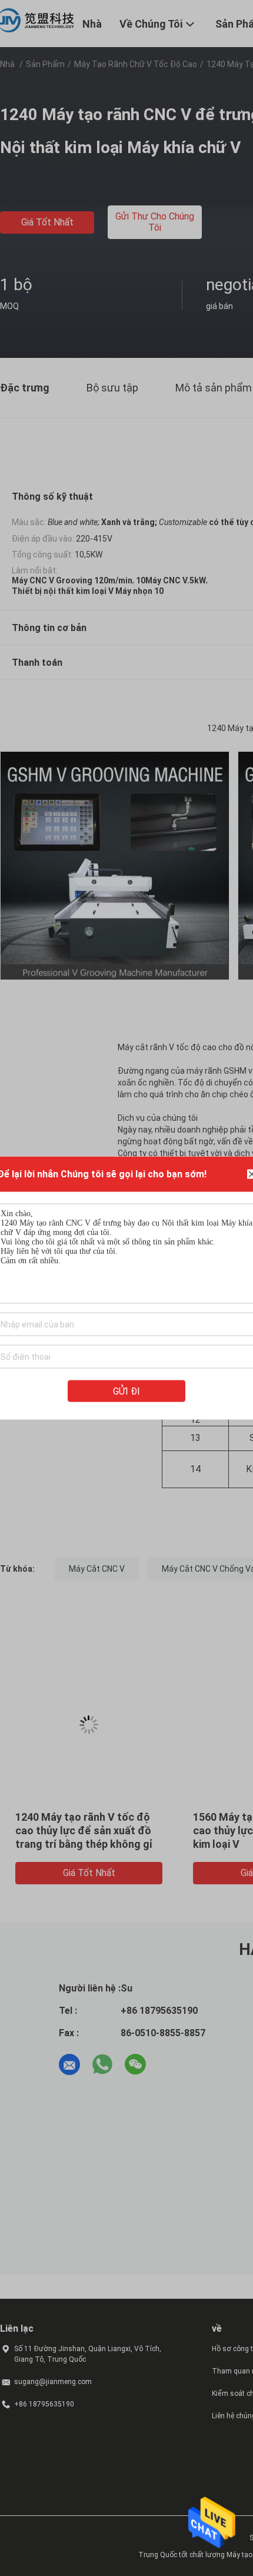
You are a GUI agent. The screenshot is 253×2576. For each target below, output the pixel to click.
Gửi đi (126, 1391)
